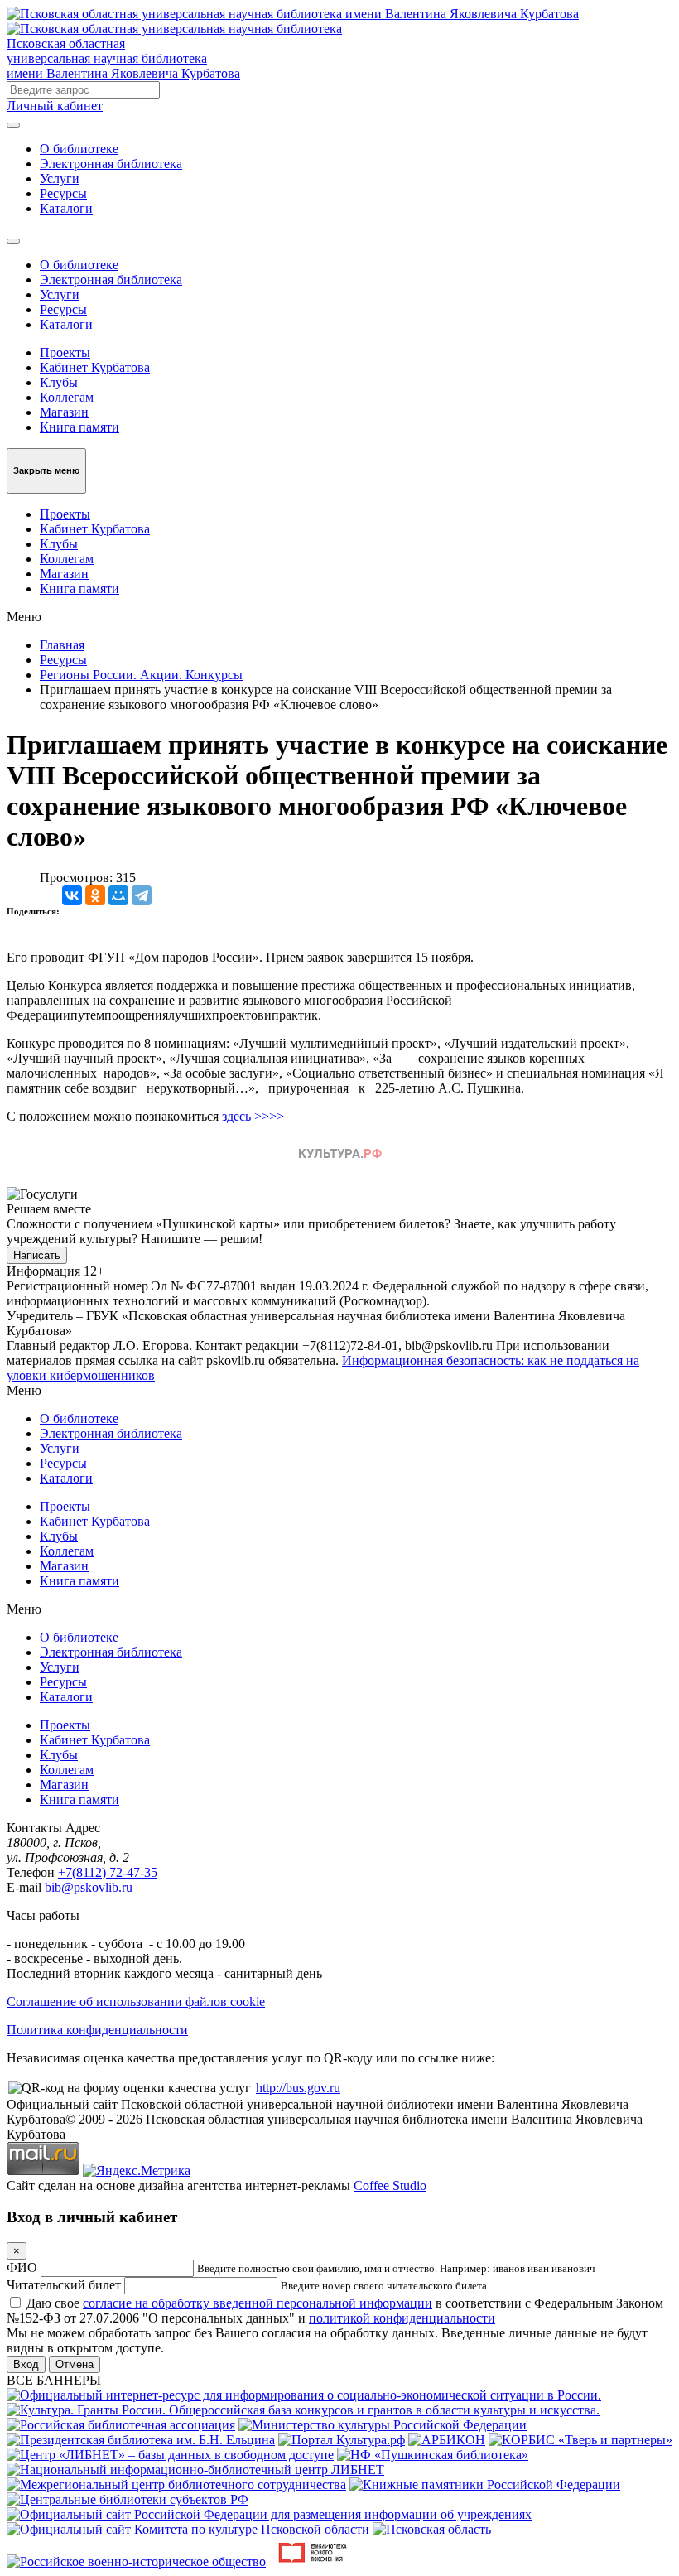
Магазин (64, 412)
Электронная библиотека (111, 164)
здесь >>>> (253, 1116)
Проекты (65, 352)
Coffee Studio (390, 2185)
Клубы (59, 382)
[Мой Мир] (118, 895)
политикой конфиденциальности (402, 2318)
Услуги (60, 178)
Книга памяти (79, 427)
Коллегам (67, 397)
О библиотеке (79, 149)
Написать (37, 1255)
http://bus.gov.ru (298, 2088)
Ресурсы (63, 193)
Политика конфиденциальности (97, 2030)
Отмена (75, 2364)
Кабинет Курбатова (95, 367)
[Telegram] (142, 895)
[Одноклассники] (95, 895)
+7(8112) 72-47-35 (108, 1872)
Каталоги (66, 208)
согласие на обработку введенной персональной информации (258, 2303)
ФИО (22, 2267)
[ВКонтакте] (72, 895)
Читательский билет (64, 2285)
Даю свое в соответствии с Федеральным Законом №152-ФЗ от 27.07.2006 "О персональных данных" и (335, 2311)
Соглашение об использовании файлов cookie (136, 2002)
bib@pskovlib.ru (89, 1887)
